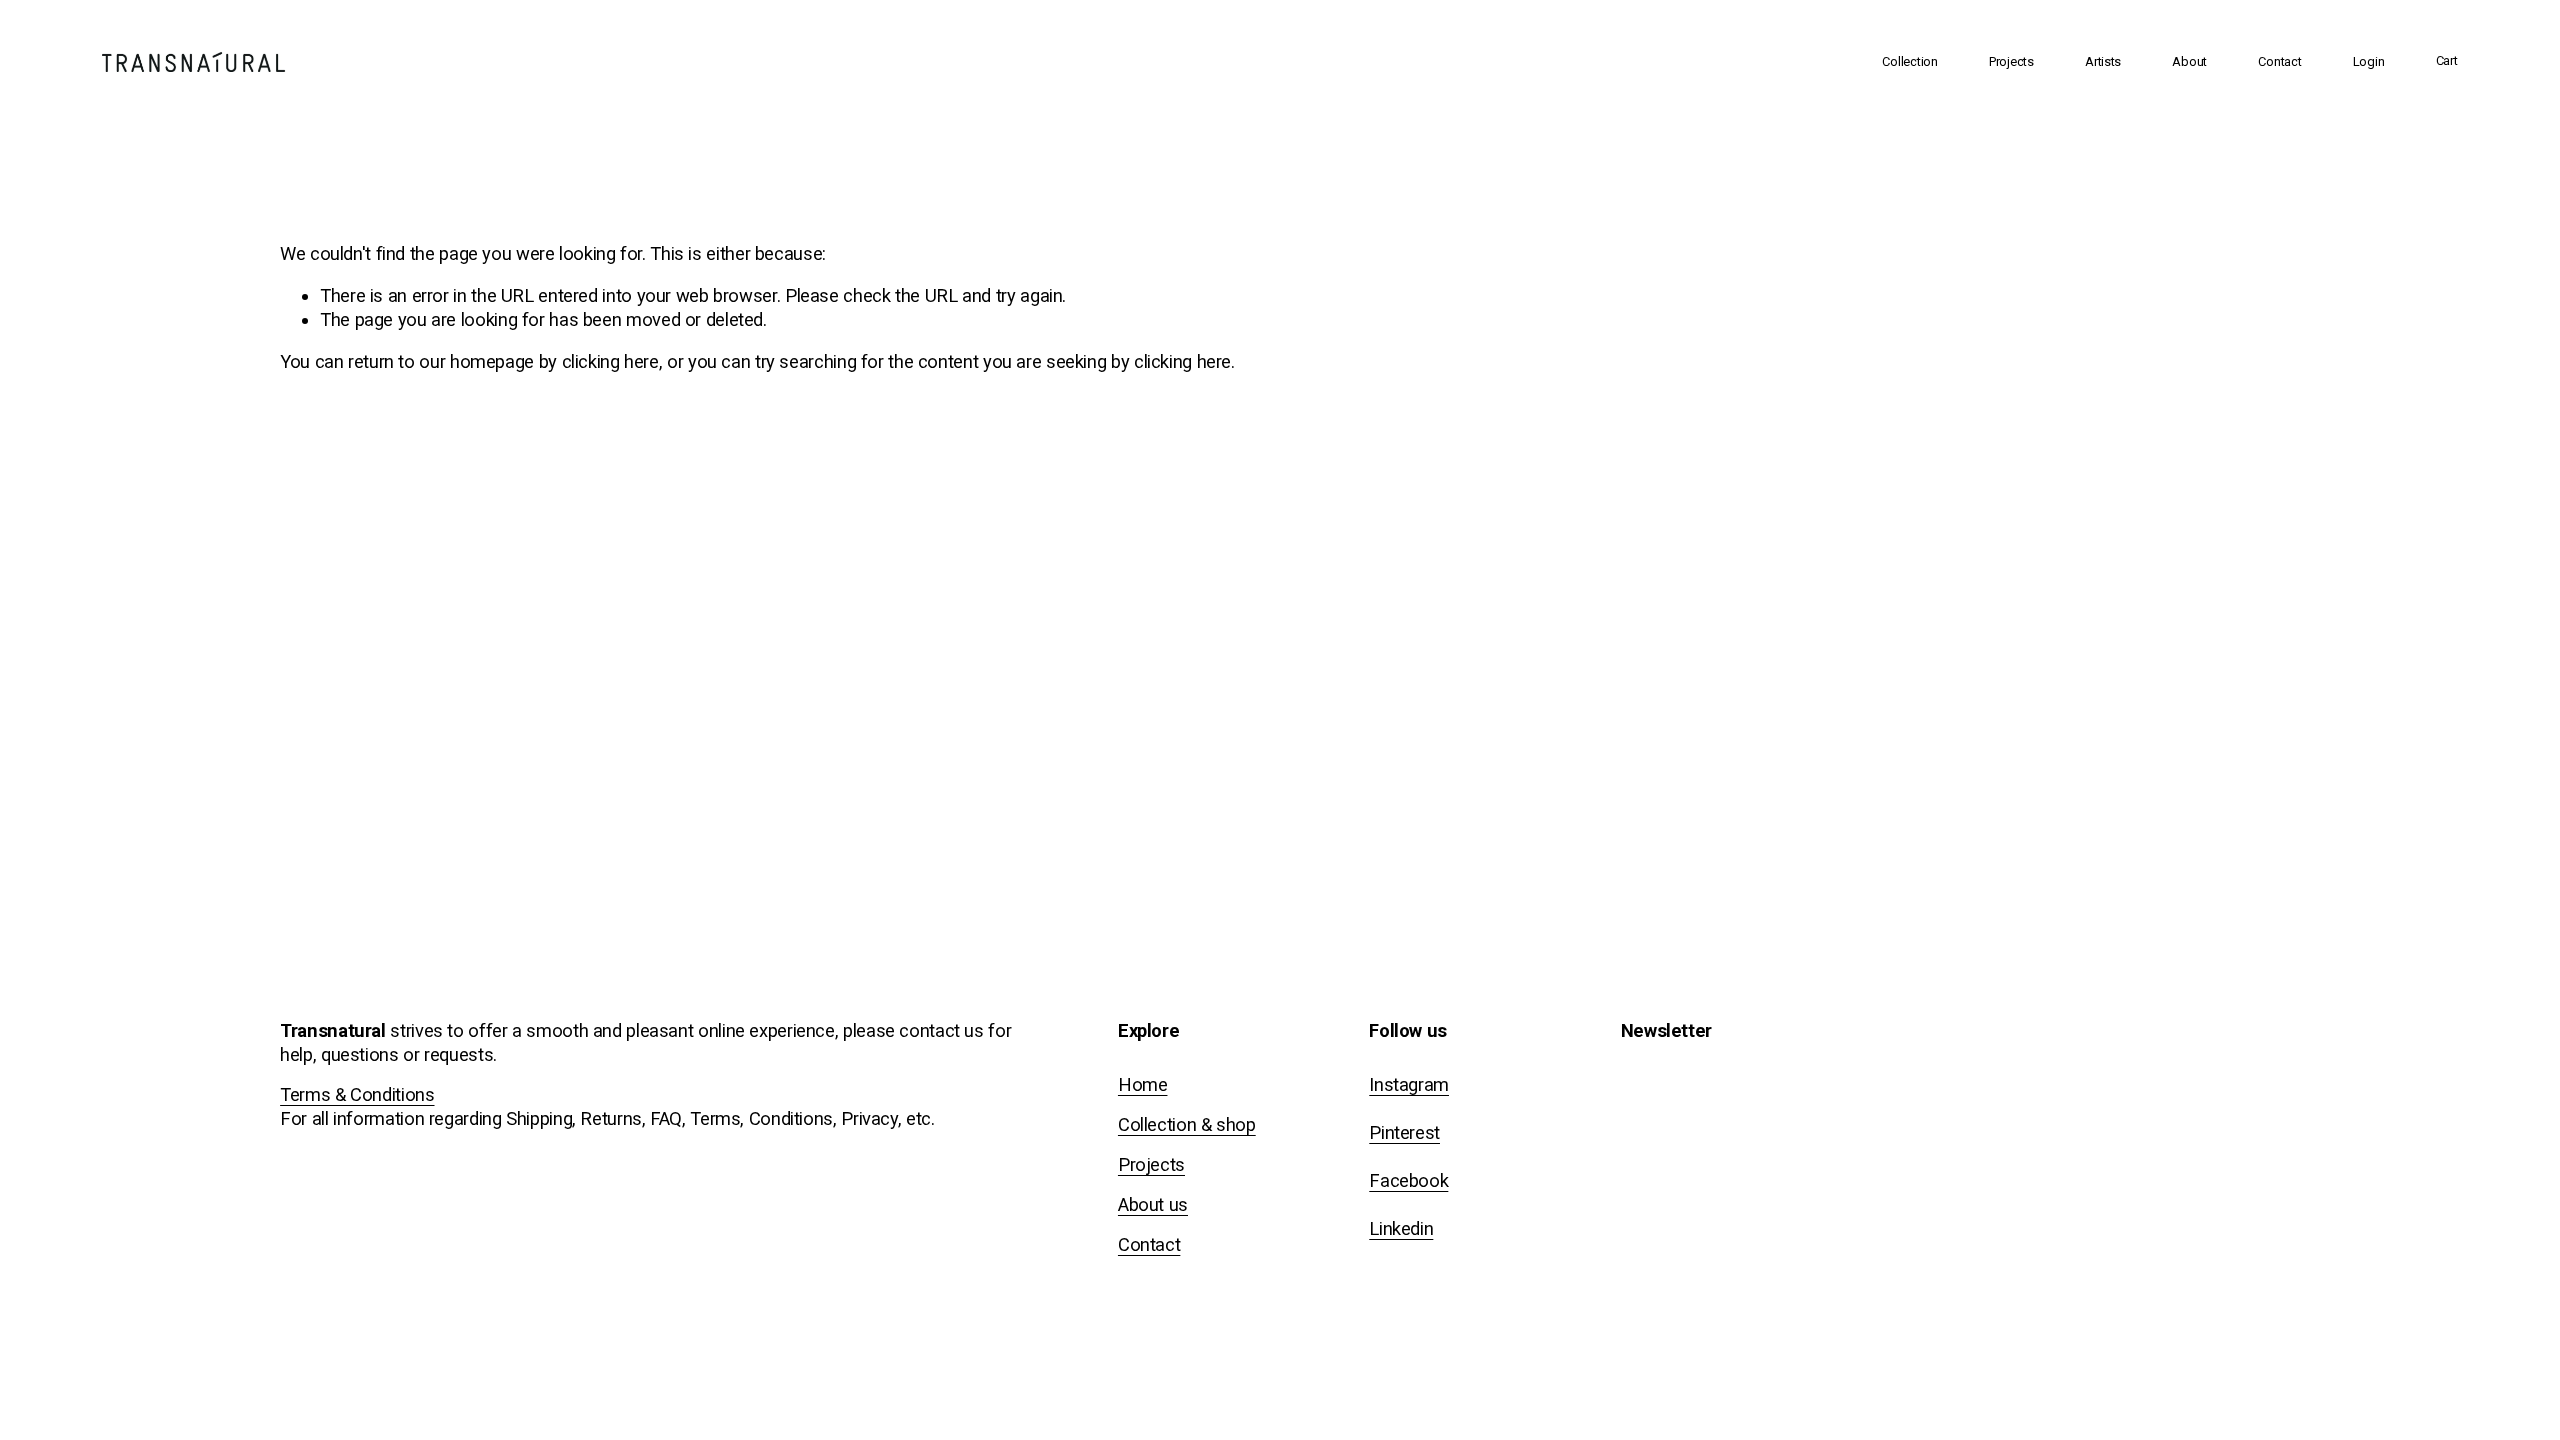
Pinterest (1404, 1132)
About (2189, 61)
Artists (2103, 61)
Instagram (1409, 1084)
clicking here (610, 361)
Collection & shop (1187, 1124)
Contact (2279, 61)
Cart (2447, 60)
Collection (1909, 61)
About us (1153, 1204)
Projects (2011, 61)
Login (2369, 61)
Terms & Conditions (357, 1094)
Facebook (1408, 1180)
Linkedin (1401, 1228)
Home (1143, 1084)
